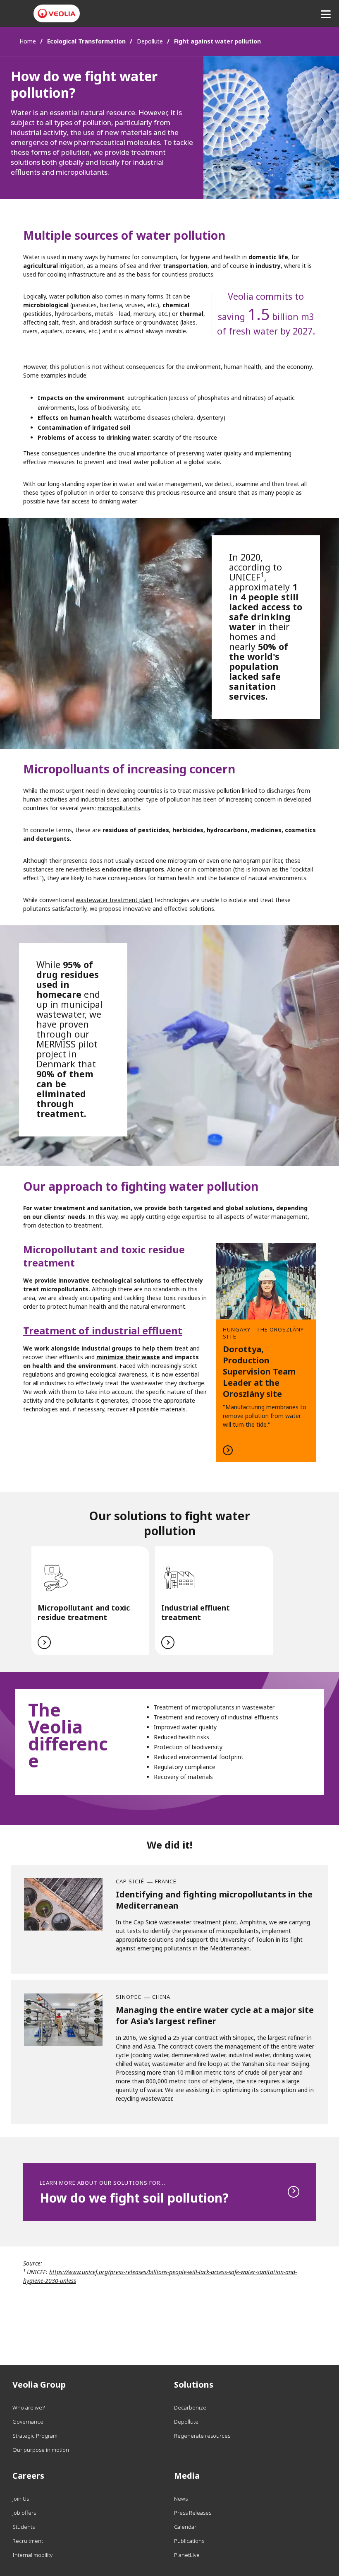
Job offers (24, 2513)
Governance (28, 2422)
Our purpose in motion (41, 2450)
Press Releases (193, 2513)
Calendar (185, 2527)
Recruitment (28, 2541)
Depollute (150, 41)
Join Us (21, 2499)
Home (28, 41)
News (181, 2499)
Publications (189, 2541)
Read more (266, 1352)
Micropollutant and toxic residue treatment (84, 1612)
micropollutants (119, 808)
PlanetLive (187, 2555)
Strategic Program (35, 2436)
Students (24, 2527)
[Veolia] (57, 13)
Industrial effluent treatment (196, 1612)
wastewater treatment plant (114, 900)
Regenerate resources (202, 2436)
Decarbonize (190, 2407)
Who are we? (29, 2407)
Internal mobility (32, 2555)
